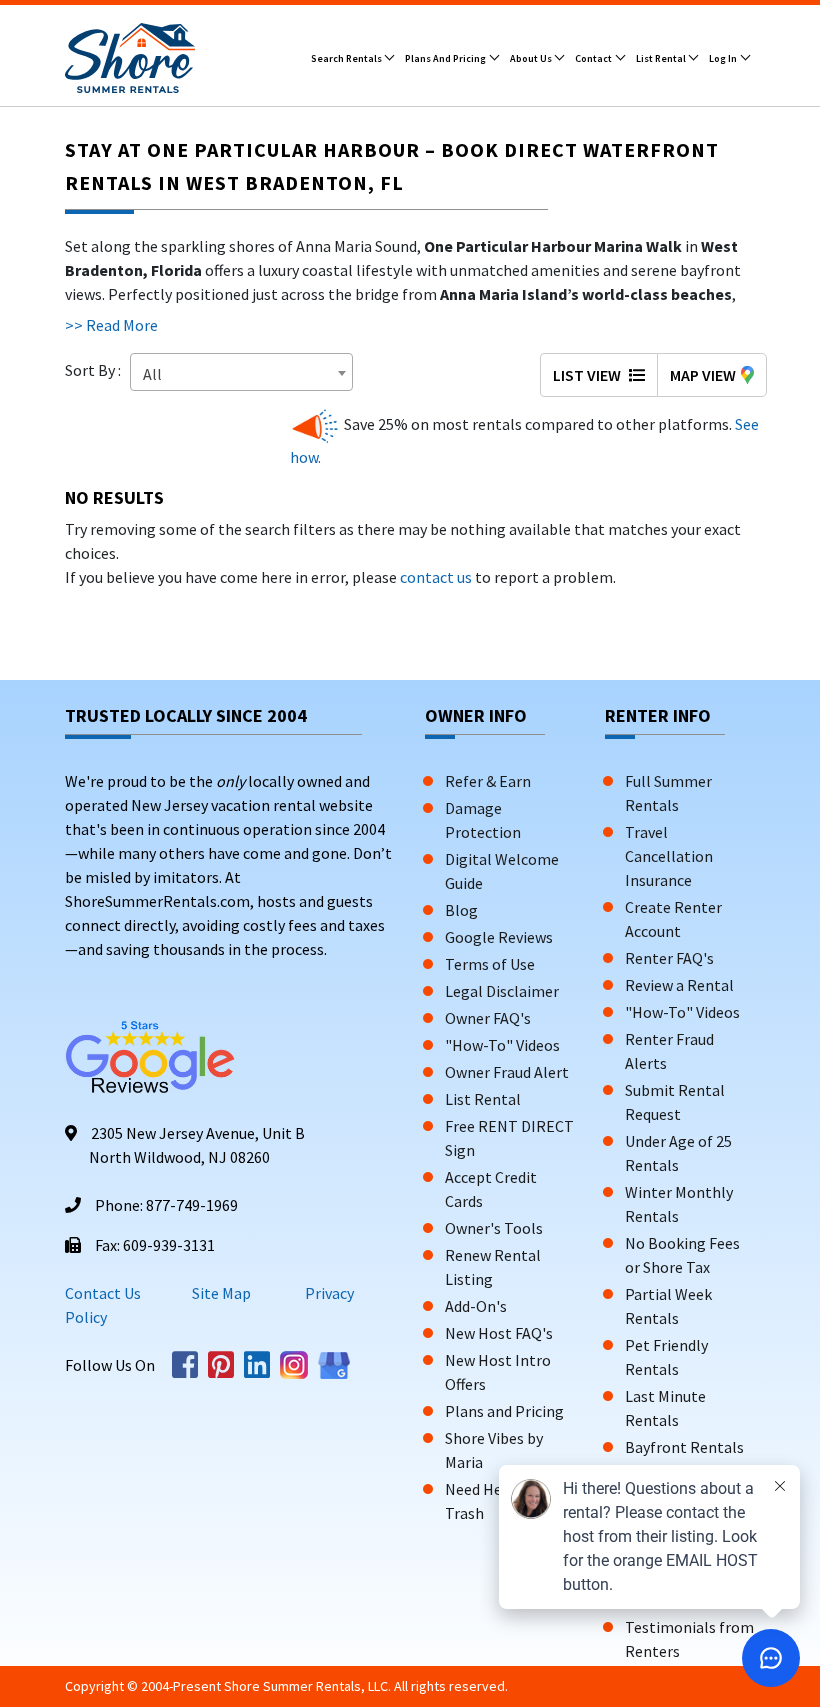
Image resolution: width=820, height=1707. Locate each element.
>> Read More (111, 325)
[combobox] (241, 372)
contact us (436, 577)
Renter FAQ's (669, 958)
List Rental (662, 58)
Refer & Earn (488, 781)
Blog (461, 910)
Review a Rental (679, 985)
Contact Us (103, 1293)
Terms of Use (490, 964)
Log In (724, 58)
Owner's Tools (494, 1228)
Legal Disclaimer (502, 991)
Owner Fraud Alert (507, 1072)
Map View (703, 375)
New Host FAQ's (499, 1333)
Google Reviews (499, 937)
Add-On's (476, 1306)
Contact (594, 58)
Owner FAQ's (488, 1018)
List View (588, 375)
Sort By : (96, 370)
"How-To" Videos (502, 1045)
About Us (532, 58)
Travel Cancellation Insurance (669, 856)
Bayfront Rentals (684, 1447)
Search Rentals (347, 58)
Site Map (221, 1293)
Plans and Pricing (446, 58)
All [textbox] (152, 374)
